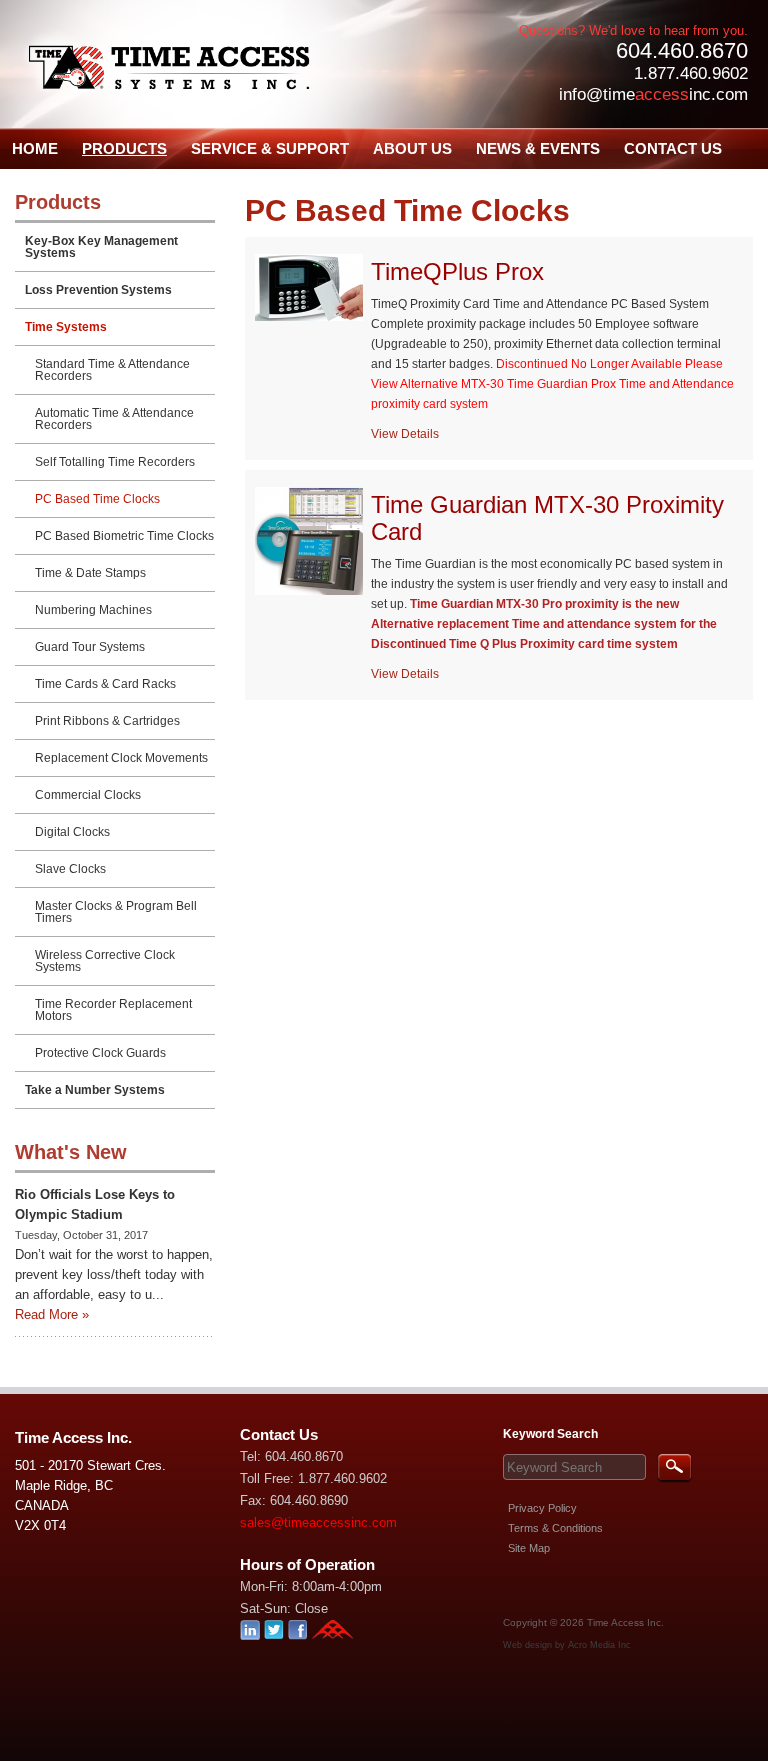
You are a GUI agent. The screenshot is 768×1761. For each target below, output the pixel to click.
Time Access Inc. (625, 1622)
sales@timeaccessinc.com (318, 1522)
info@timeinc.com (653, 94)
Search (674, 1468)
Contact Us (279, 1434)
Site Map (529, 1548)
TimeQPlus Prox (457, 271)
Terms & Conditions (555, 1528)
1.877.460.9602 (691, 73)
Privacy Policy (542, 1508)
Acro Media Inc (599, 1645)
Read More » (52, 1314)
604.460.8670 (682, 50)
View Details (405, 434)
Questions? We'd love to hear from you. (633, 30)
